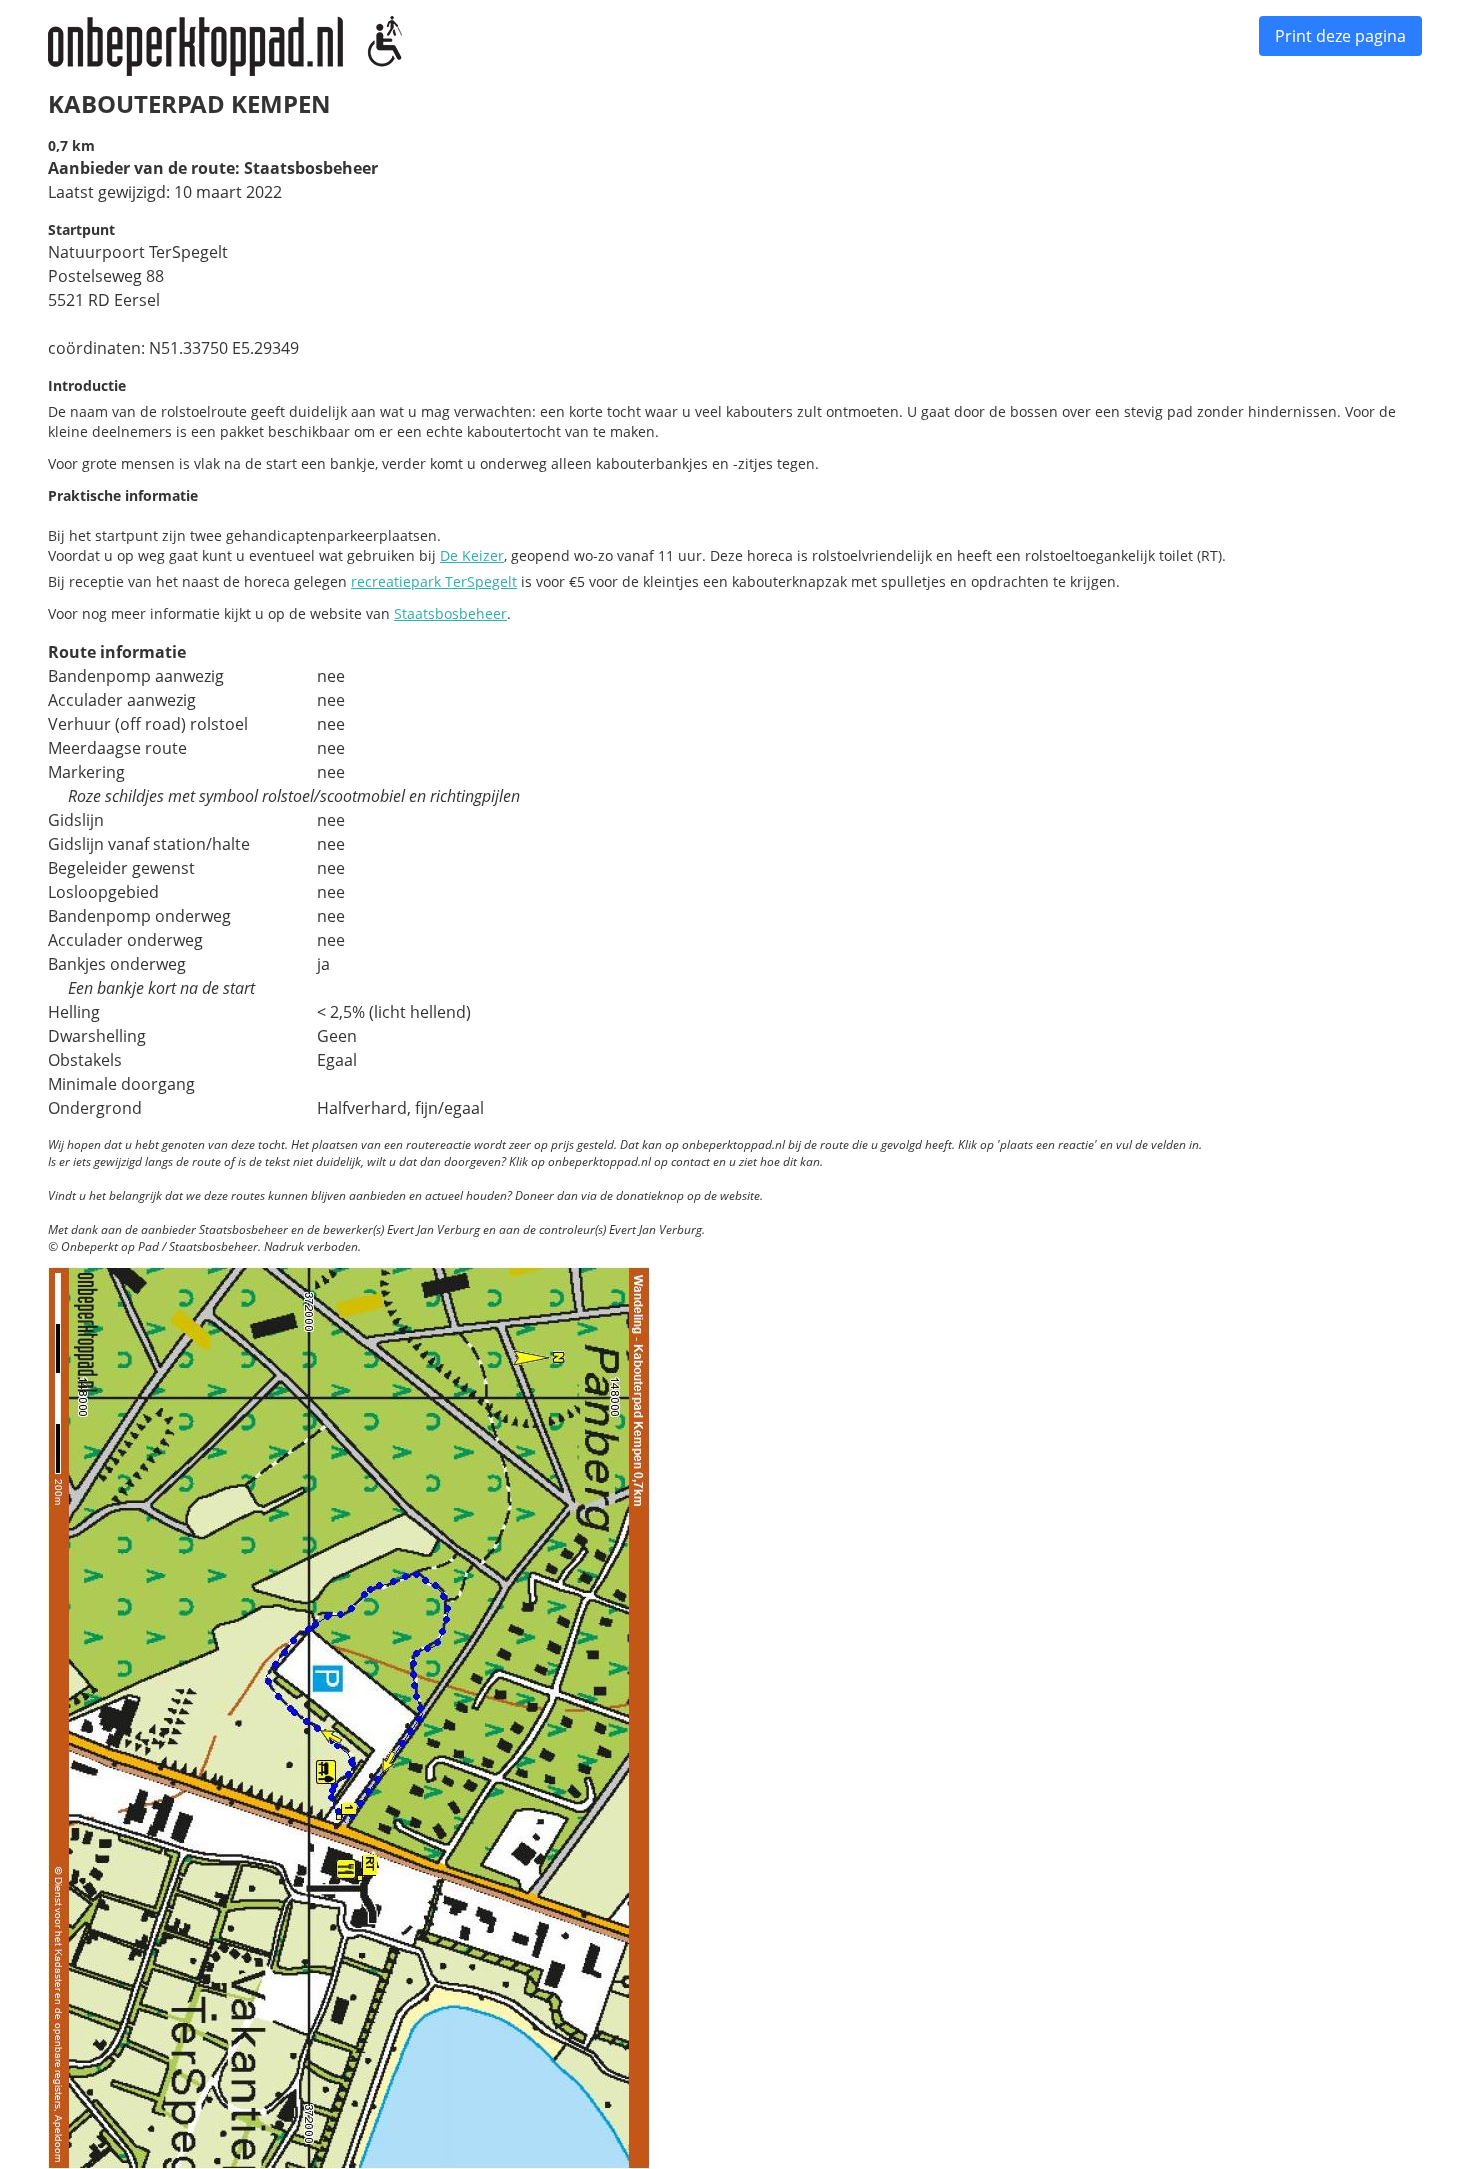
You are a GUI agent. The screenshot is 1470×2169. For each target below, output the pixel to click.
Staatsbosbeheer (450, 613)
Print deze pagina (1340, 36)
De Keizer (472, 555)
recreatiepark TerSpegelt (434, 581)
